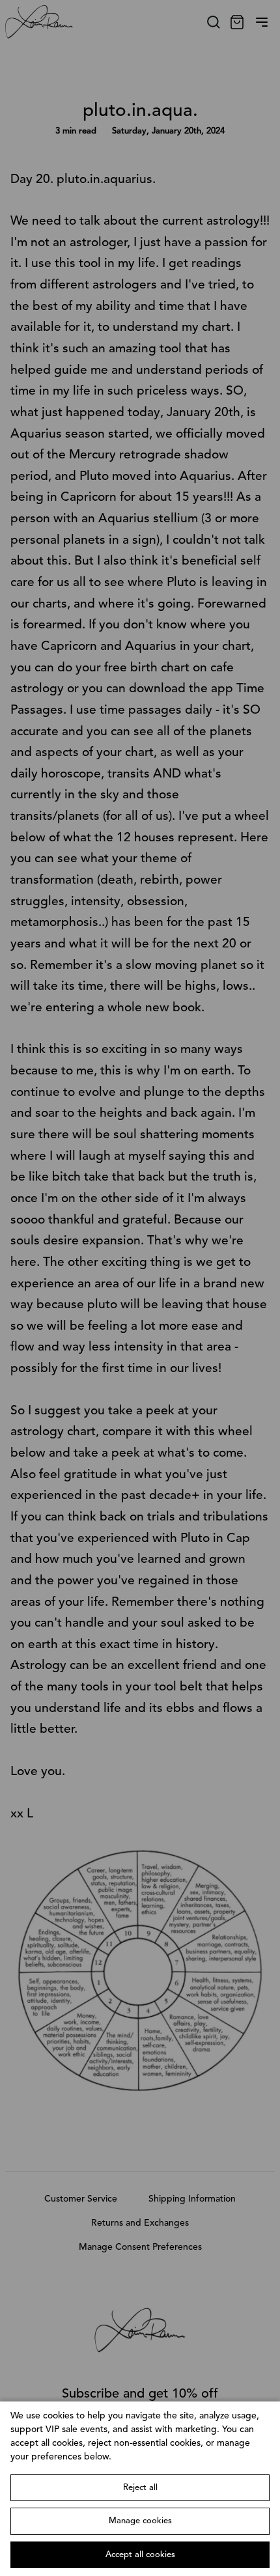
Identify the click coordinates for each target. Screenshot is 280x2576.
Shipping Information (192, 2199)
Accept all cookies (140, 2555)
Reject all (140, 2488)
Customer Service (81, 2199)
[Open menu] (262, 22)
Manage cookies (140, 2521)
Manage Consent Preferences (140, 2247)
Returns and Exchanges (140, 2223)
